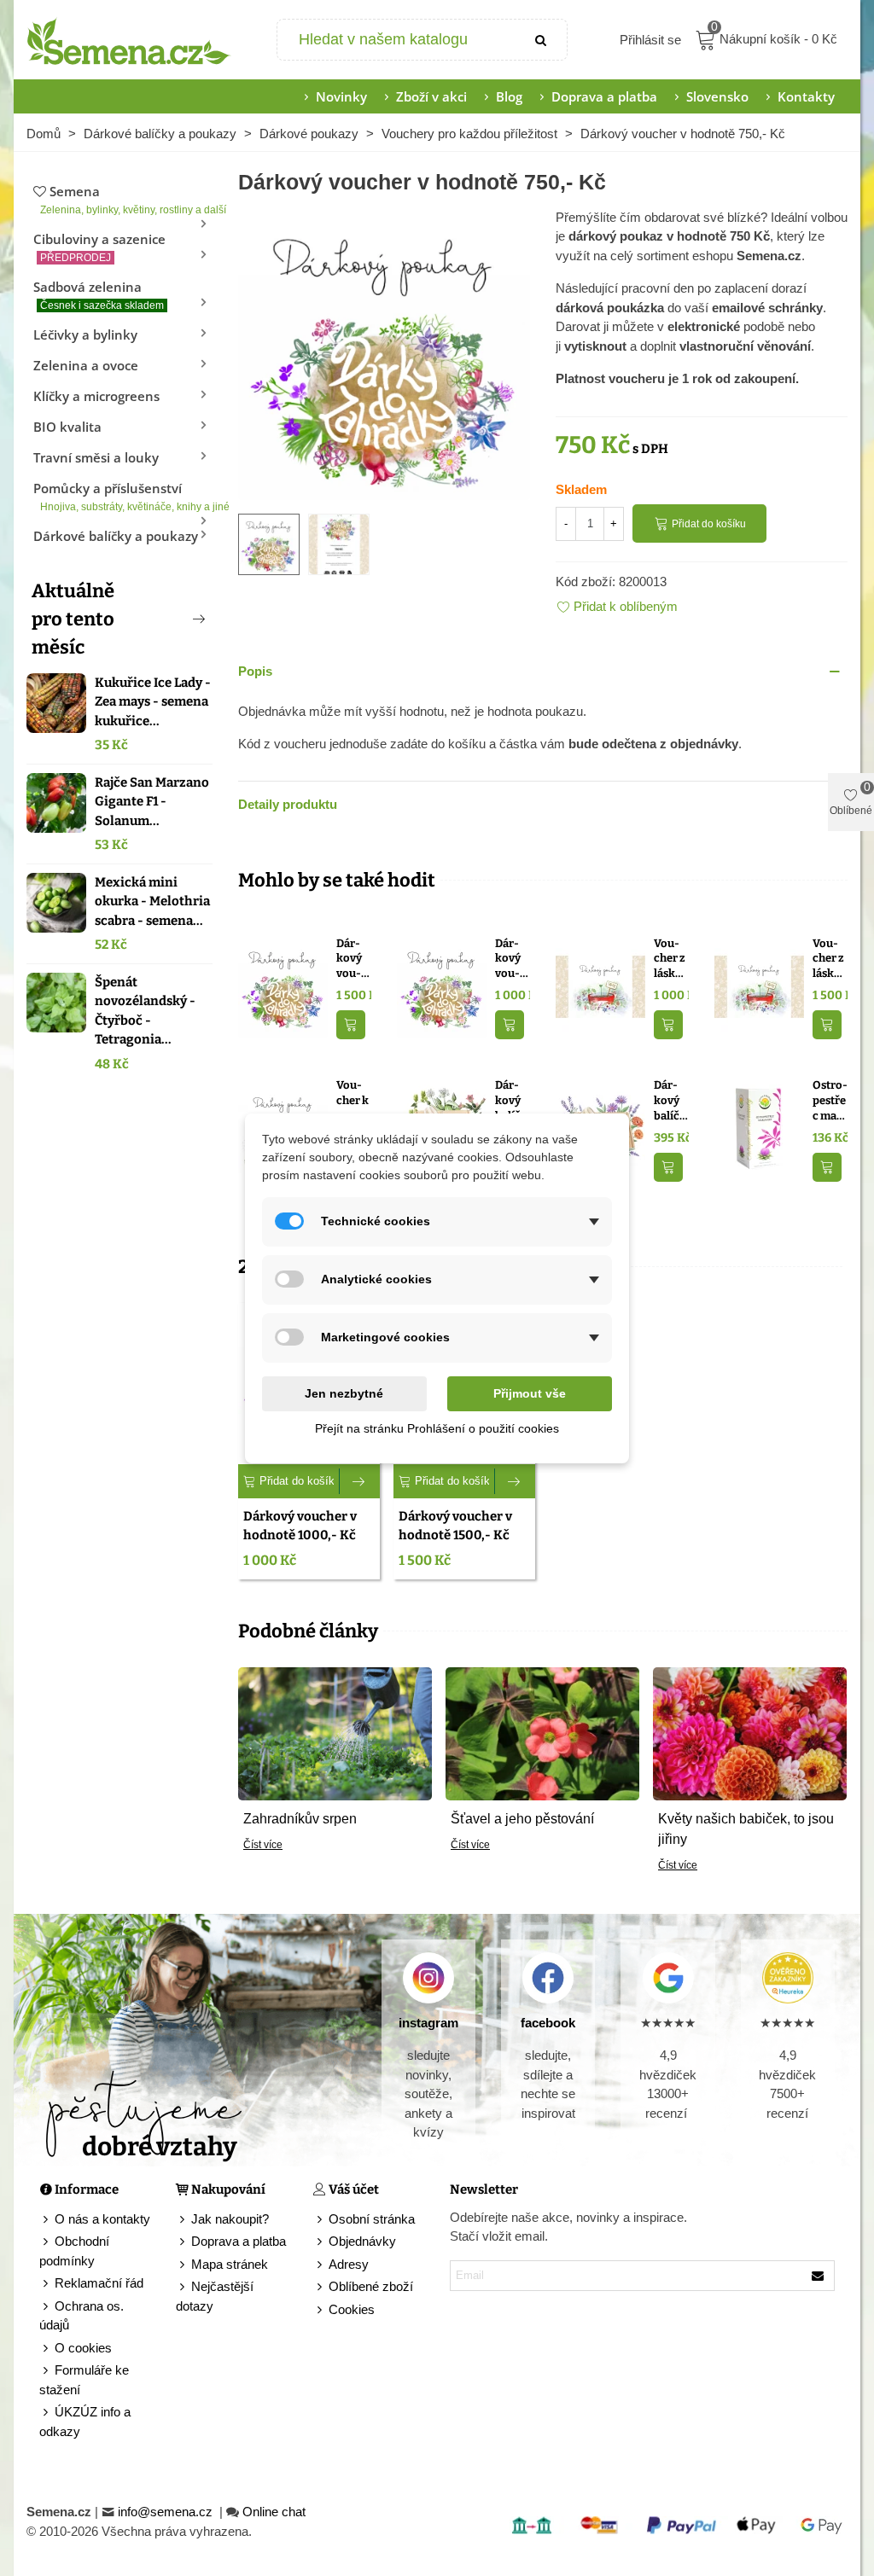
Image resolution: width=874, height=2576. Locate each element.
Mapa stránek (230, 2264)
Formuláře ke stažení (84, 2380)
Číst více (263, 1845)
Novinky (341, 96)
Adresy (349, 2264)
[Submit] (541, 40)
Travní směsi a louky (96, 457)
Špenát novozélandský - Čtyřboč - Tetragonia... (145, 1011)
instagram (428, 2023)
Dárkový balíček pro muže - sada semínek (511, 1101)
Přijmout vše (530, 1393)
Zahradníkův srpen (300, 1819)
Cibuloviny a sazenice (99, 247)
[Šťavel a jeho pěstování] (542, 1733)
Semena (126, 199)
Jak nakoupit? (230, 2219)
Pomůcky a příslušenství (123, 496)
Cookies (352, 2309)
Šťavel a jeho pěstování (522, 1819)
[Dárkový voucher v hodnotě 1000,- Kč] (442, 985)
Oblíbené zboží (371, 2286)
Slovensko (717, 96)
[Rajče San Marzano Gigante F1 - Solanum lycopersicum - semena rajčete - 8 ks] (56, 803)
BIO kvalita (67, 427)
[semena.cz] (129, 40)
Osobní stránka (372, 2219)
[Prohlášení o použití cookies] (321, 2310)
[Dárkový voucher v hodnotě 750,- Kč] (384, 352)
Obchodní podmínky (74, 2251)
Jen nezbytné (344, 1393)
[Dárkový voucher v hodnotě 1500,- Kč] (283, 985)
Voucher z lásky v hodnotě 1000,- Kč (671, 959)
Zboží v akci (431, 96)
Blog (509, 96)
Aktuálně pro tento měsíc (73, 619)
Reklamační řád (99, 2283)
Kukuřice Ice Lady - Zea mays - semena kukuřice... (153, 702)
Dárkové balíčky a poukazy (116, 536)
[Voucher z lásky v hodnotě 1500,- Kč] (759, 985)
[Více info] (360, 1481)
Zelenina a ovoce (86, 365)
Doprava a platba (604, 96)
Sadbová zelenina (99, 295)
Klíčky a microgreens (96, 396)
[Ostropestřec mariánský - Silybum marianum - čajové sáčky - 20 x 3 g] (759, 1128)
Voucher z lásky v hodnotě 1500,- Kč (830, 959)
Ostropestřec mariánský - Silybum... (830, 1101)
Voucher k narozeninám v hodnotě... (353, 1101)
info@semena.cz (167, 2512)
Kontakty (806, 96)
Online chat (274, 2512)
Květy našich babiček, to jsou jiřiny (746, 1829)
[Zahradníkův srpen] (335, 1733)
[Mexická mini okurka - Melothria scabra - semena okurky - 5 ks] (56, 903)
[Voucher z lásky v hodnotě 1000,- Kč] (600, 985)
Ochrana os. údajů (82, 2316)
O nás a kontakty (102, 2219)
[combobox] (397, 40)
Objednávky (362, 2241)
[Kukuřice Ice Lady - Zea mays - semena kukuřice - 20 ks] (56, 703)
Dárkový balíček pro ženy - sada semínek (670, 1101)
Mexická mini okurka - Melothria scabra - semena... (152, 901)
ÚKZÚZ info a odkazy (85, 2422)
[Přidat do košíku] (351, 1025)
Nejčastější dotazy (215, 2296)
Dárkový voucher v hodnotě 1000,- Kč (511, 959)
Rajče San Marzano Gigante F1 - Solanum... (152, 802)
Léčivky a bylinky (85, 334)
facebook (548, 2023)
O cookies (83, 2348)
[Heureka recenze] (788, 1978)
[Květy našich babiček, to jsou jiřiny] (750, 1733)
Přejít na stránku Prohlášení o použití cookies (437, 1428)
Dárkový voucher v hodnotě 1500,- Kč (352, 959)
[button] (171, 619)
